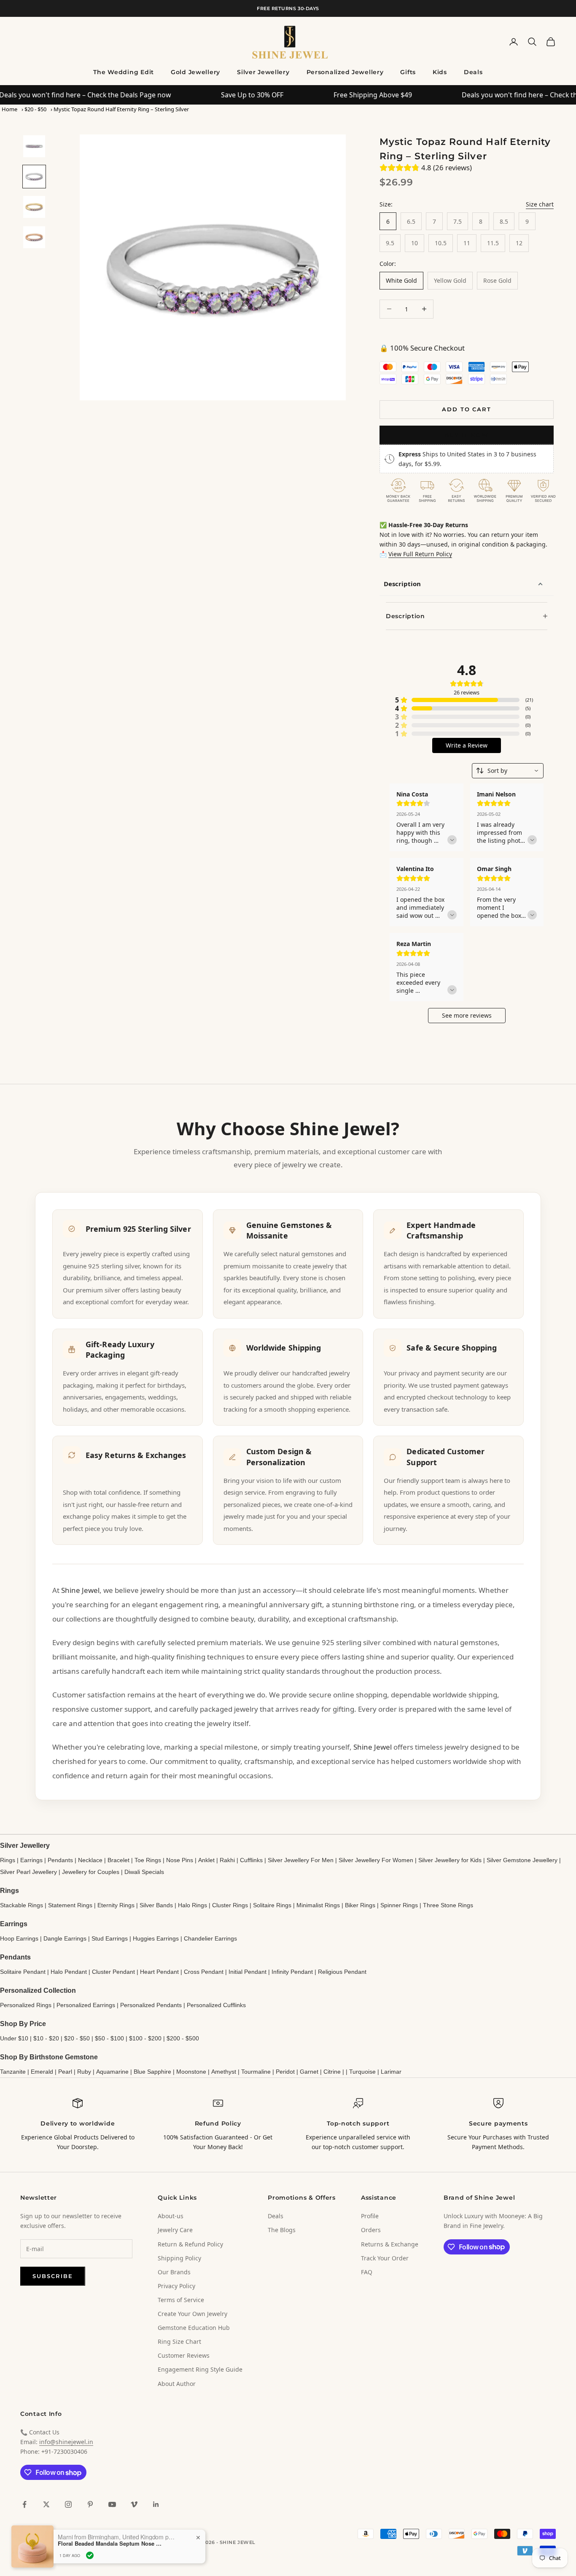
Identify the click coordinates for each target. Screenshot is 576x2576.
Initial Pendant (248, 1972)
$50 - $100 (109, 2038)
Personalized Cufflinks (216, 2005)
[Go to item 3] (34, 207)
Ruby (84, 2072)
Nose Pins (180, 1860)
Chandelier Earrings (210, 1938)
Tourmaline (256, 2072)
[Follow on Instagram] (68, 2504)
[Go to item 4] (34, 237)
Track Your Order (385, 2258)
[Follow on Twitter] (46, 2504)
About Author (177, 2384)
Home (9, 109)
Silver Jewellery (263, 72)
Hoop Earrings (19, 1938)
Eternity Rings (116, 1905)
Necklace (90, 1860)
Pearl (65, 2072)
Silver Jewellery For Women (376, 1860)
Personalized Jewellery (345, 72)
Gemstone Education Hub (194, 2328)
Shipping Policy (179, 2258)
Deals (473, 72)
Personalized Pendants (151, 2005)
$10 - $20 (46, 2038)
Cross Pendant (204, 1972)
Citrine (332, 2072)
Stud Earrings (110, 1938)
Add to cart (467, 409)
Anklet (206, 1860)
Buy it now (467, 435)
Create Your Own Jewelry (192, 2314)
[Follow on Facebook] (24, 2504)
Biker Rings (360, 1905)
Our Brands (174, 2272)
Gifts (408, 72)
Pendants (60, 1860)
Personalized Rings (26, 2005)
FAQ (367, 2272)
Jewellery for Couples (91, 1872)
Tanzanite (13, 2072)
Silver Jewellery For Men (301, 1860)
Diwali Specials (144, 1872)
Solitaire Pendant (23, 1972)
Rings (8, 1860)
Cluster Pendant (113, 1972)
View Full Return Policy (420, 554)
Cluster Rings (230, 1905)
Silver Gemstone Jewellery (522, 1860)
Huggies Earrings (156, 1938)
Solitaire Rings (272, 1905)
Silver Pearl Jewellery (28, 1872)
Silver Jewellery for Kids (450, 1860)
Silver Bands (156, 1905)
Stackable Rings (22, 1905)
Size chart (540, 204)
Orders (371, 2230)
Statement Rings (70, 1905)
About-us (171, 2216)
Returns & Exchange (390, 2244)
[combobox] (508, 771)
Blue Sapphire (152, 2072)
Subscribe (53, 2276)
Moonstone (191, 2072)
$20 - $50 (35, 109)
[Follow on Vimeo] (134, 2504)
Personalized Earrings (86, 2005)
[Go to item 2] (34, 177)
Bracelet (118, 1860)
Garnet (309, 2072)
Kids (440, 72)
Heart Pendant (159, 1972)
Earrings (31, 1860)
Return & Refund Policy (190, 2244)
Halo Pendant (69, 1972)
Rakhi (227, 1860)
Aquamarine (112, 2072)
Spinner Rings (399, 1905)
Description (402, 584)
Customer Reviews (184, 2355)
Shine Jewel (80, 1590)
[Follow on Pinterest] (90, 2504)
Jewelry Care (175, 2230)
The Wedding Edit (124, 72)
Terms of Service (181, 2300)
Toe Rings (148, 1860)
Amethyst (224, 2072)
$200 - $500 (183, 2038)
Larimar (391, 2072)
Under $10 (14, 2038)
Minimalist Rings (318, 1905)
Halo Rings (192, 1905)
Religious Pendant (342, 1972)
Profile (370, 2216)
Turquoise (362, 2072)
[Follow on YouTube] (112, 2504)
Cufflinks (251, 1860)
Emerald (42, 2072)
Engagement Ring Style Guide (200, 2369)
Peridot (285, 2072)
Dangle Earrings (65, 1938)
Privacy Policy (176, 2286)
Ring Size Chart (179, 2341)
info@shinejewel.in (66, 2442)
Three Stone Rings (448, 1905)
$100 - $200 (145, 2038)
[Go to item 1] (34, 146)
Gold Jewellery (195, 72)
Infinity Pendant (292, 1972)
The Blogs (282, 2230)
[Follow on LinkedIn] (156, 2504)
